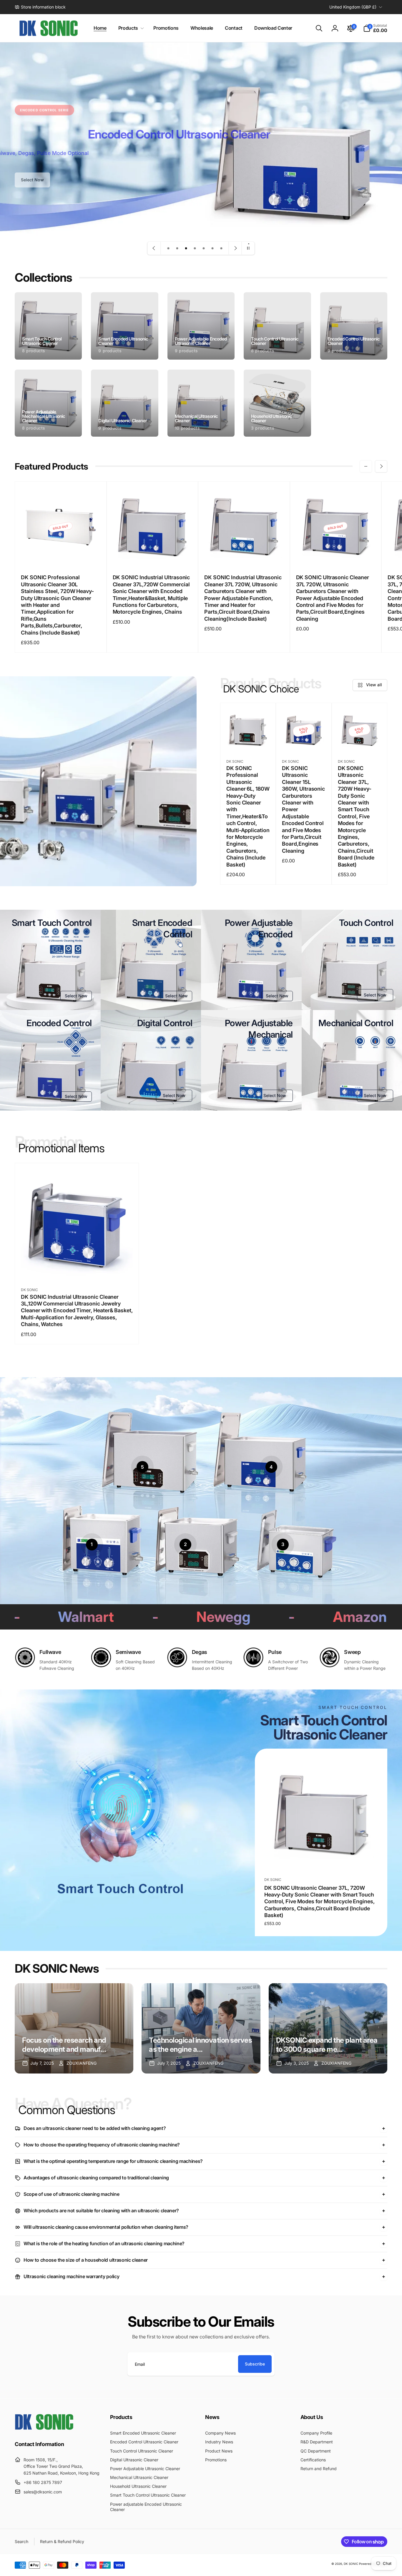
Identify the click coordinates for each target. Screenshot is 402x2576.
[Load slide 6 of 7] (212, 248)
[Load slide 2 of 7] (177, 248)
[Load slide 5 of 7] (204, 248)
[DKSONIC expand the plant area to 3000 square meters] (328, 2028)
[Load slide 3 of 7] (186, 248)
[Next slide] (235, 248)
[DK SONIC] (44, 2428)
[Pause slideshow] (248, 248)
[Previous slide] (154, 248)
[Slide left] (366, 466)
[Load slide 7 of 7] (221, 248)
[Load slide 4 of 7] (195, 248)
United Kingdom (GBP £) (353, 7)
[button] (130, 28)
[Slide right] (381, 466)
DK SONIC (351, 2564)
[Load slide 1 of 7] (168, 248)
